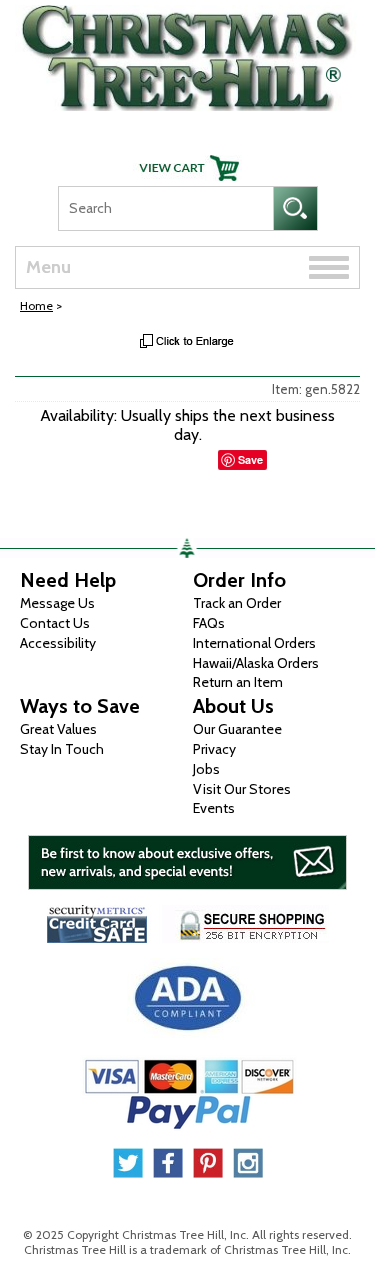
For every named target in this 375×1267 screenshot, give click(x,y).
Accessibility (58, 643)
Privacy (214, 749)
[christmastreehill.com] (187, 53)
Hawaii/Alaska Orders (256, 663)
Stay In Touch (62, 749)
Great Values (58, 729)
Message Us (57, 603)
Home (36, 305)
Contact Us (55, 623)
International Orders (254, 643)
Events (214, 808)
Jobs (206, 769)
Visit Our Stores (242, 789)
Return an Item (238, 682)
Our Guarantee (237, 729)
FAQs (209, 623)
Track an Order (237, 603)
